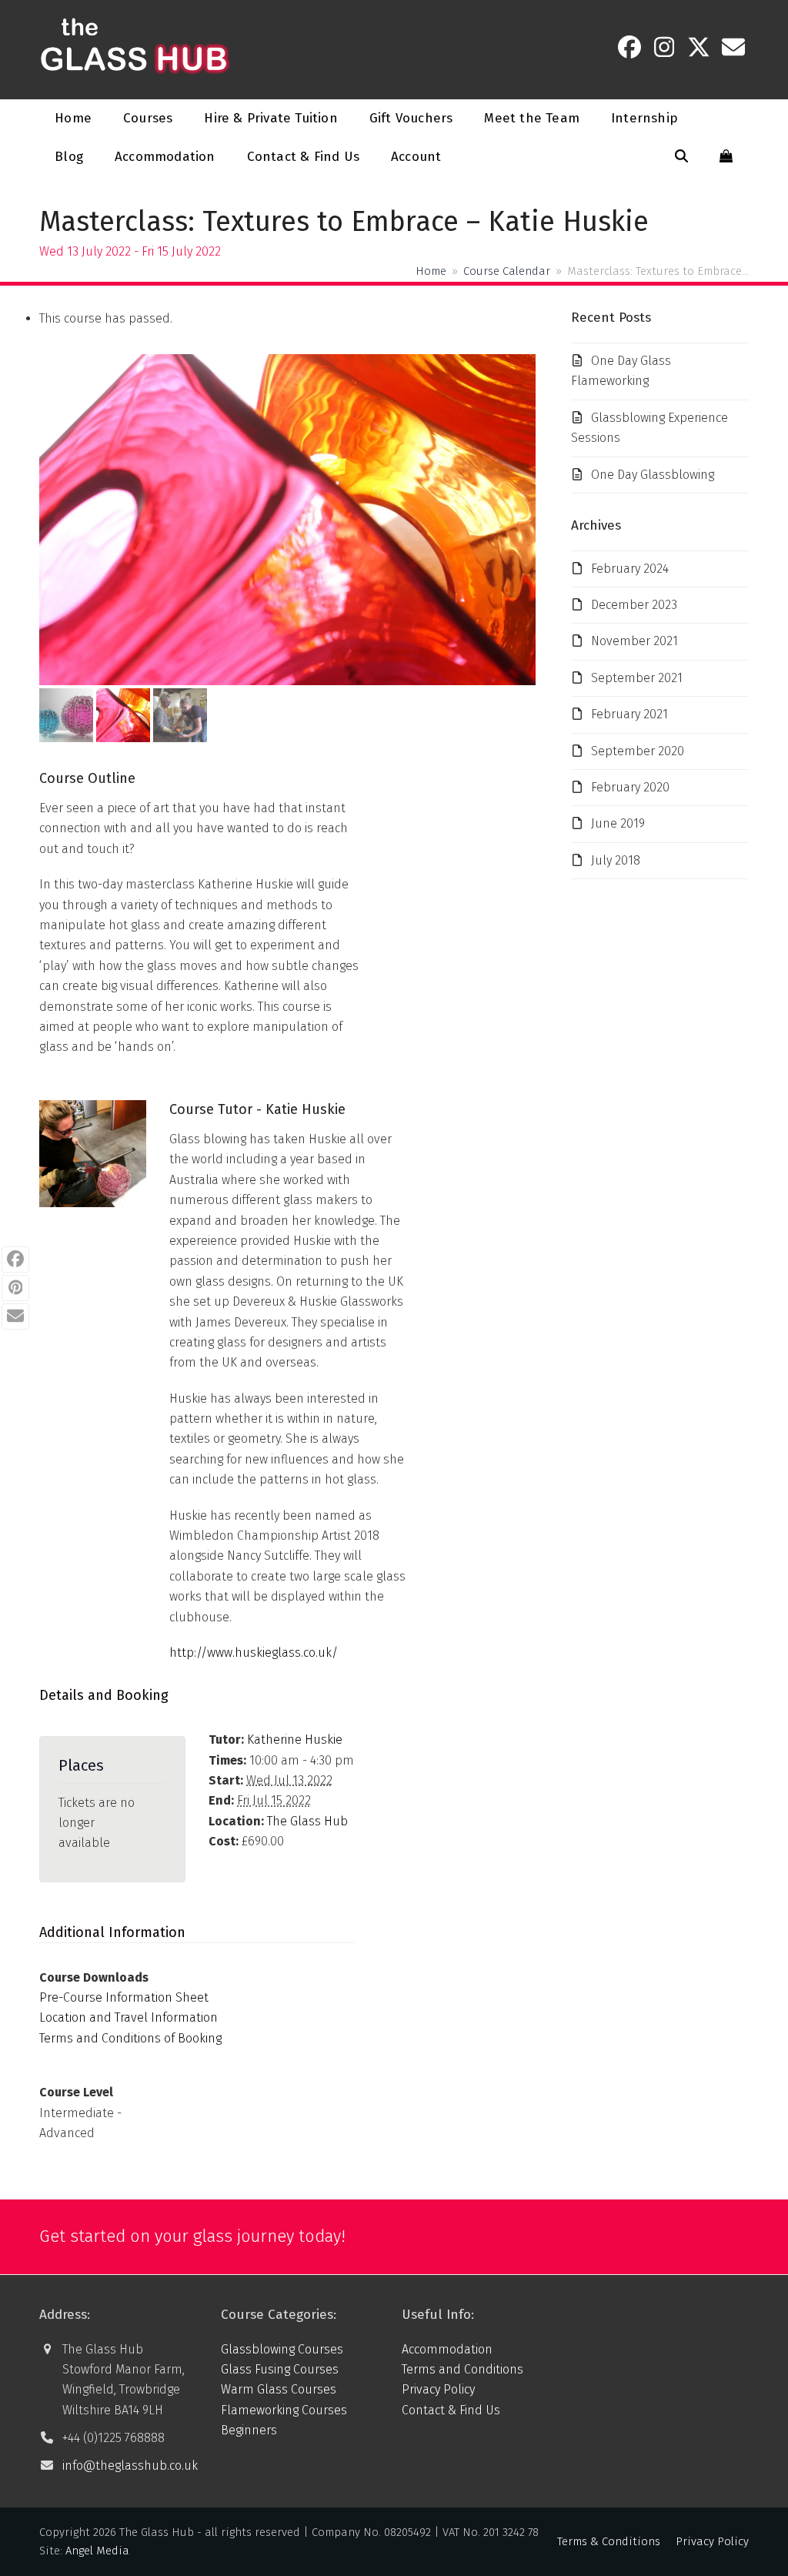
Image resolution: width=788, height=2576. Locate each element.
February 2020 (630, 787)
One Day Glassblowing (653, 475)
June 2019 (618, 823)
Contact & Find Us (451, 2410)
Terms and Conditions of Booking (130, 2038)
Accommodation (447, 2349)
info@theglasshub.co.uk (130, 2466)
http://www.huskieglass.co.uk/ (254, 1653)
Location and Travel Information (129, 2017)
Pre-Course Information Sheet (124, 1997)
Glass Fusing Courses (280, 2369)
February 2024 (630, 569)
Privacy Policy (438, 2389)
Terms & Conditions (609, 2541)
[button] (681, 157)
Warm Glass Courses (279, 2389)
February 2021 (629, 714)
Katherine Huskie (295, 1740)
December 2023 (634, 605)
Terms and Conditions (462, 2369)
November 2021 (634, 641)
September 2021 (637, 678)
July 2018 (616, 860)
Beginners (249, 2430)
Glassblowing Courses (282, 2349)
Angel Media (97, 2551)
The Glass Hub (307, 1821)
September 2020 (638, 751)
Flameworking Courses (284, 2410)
